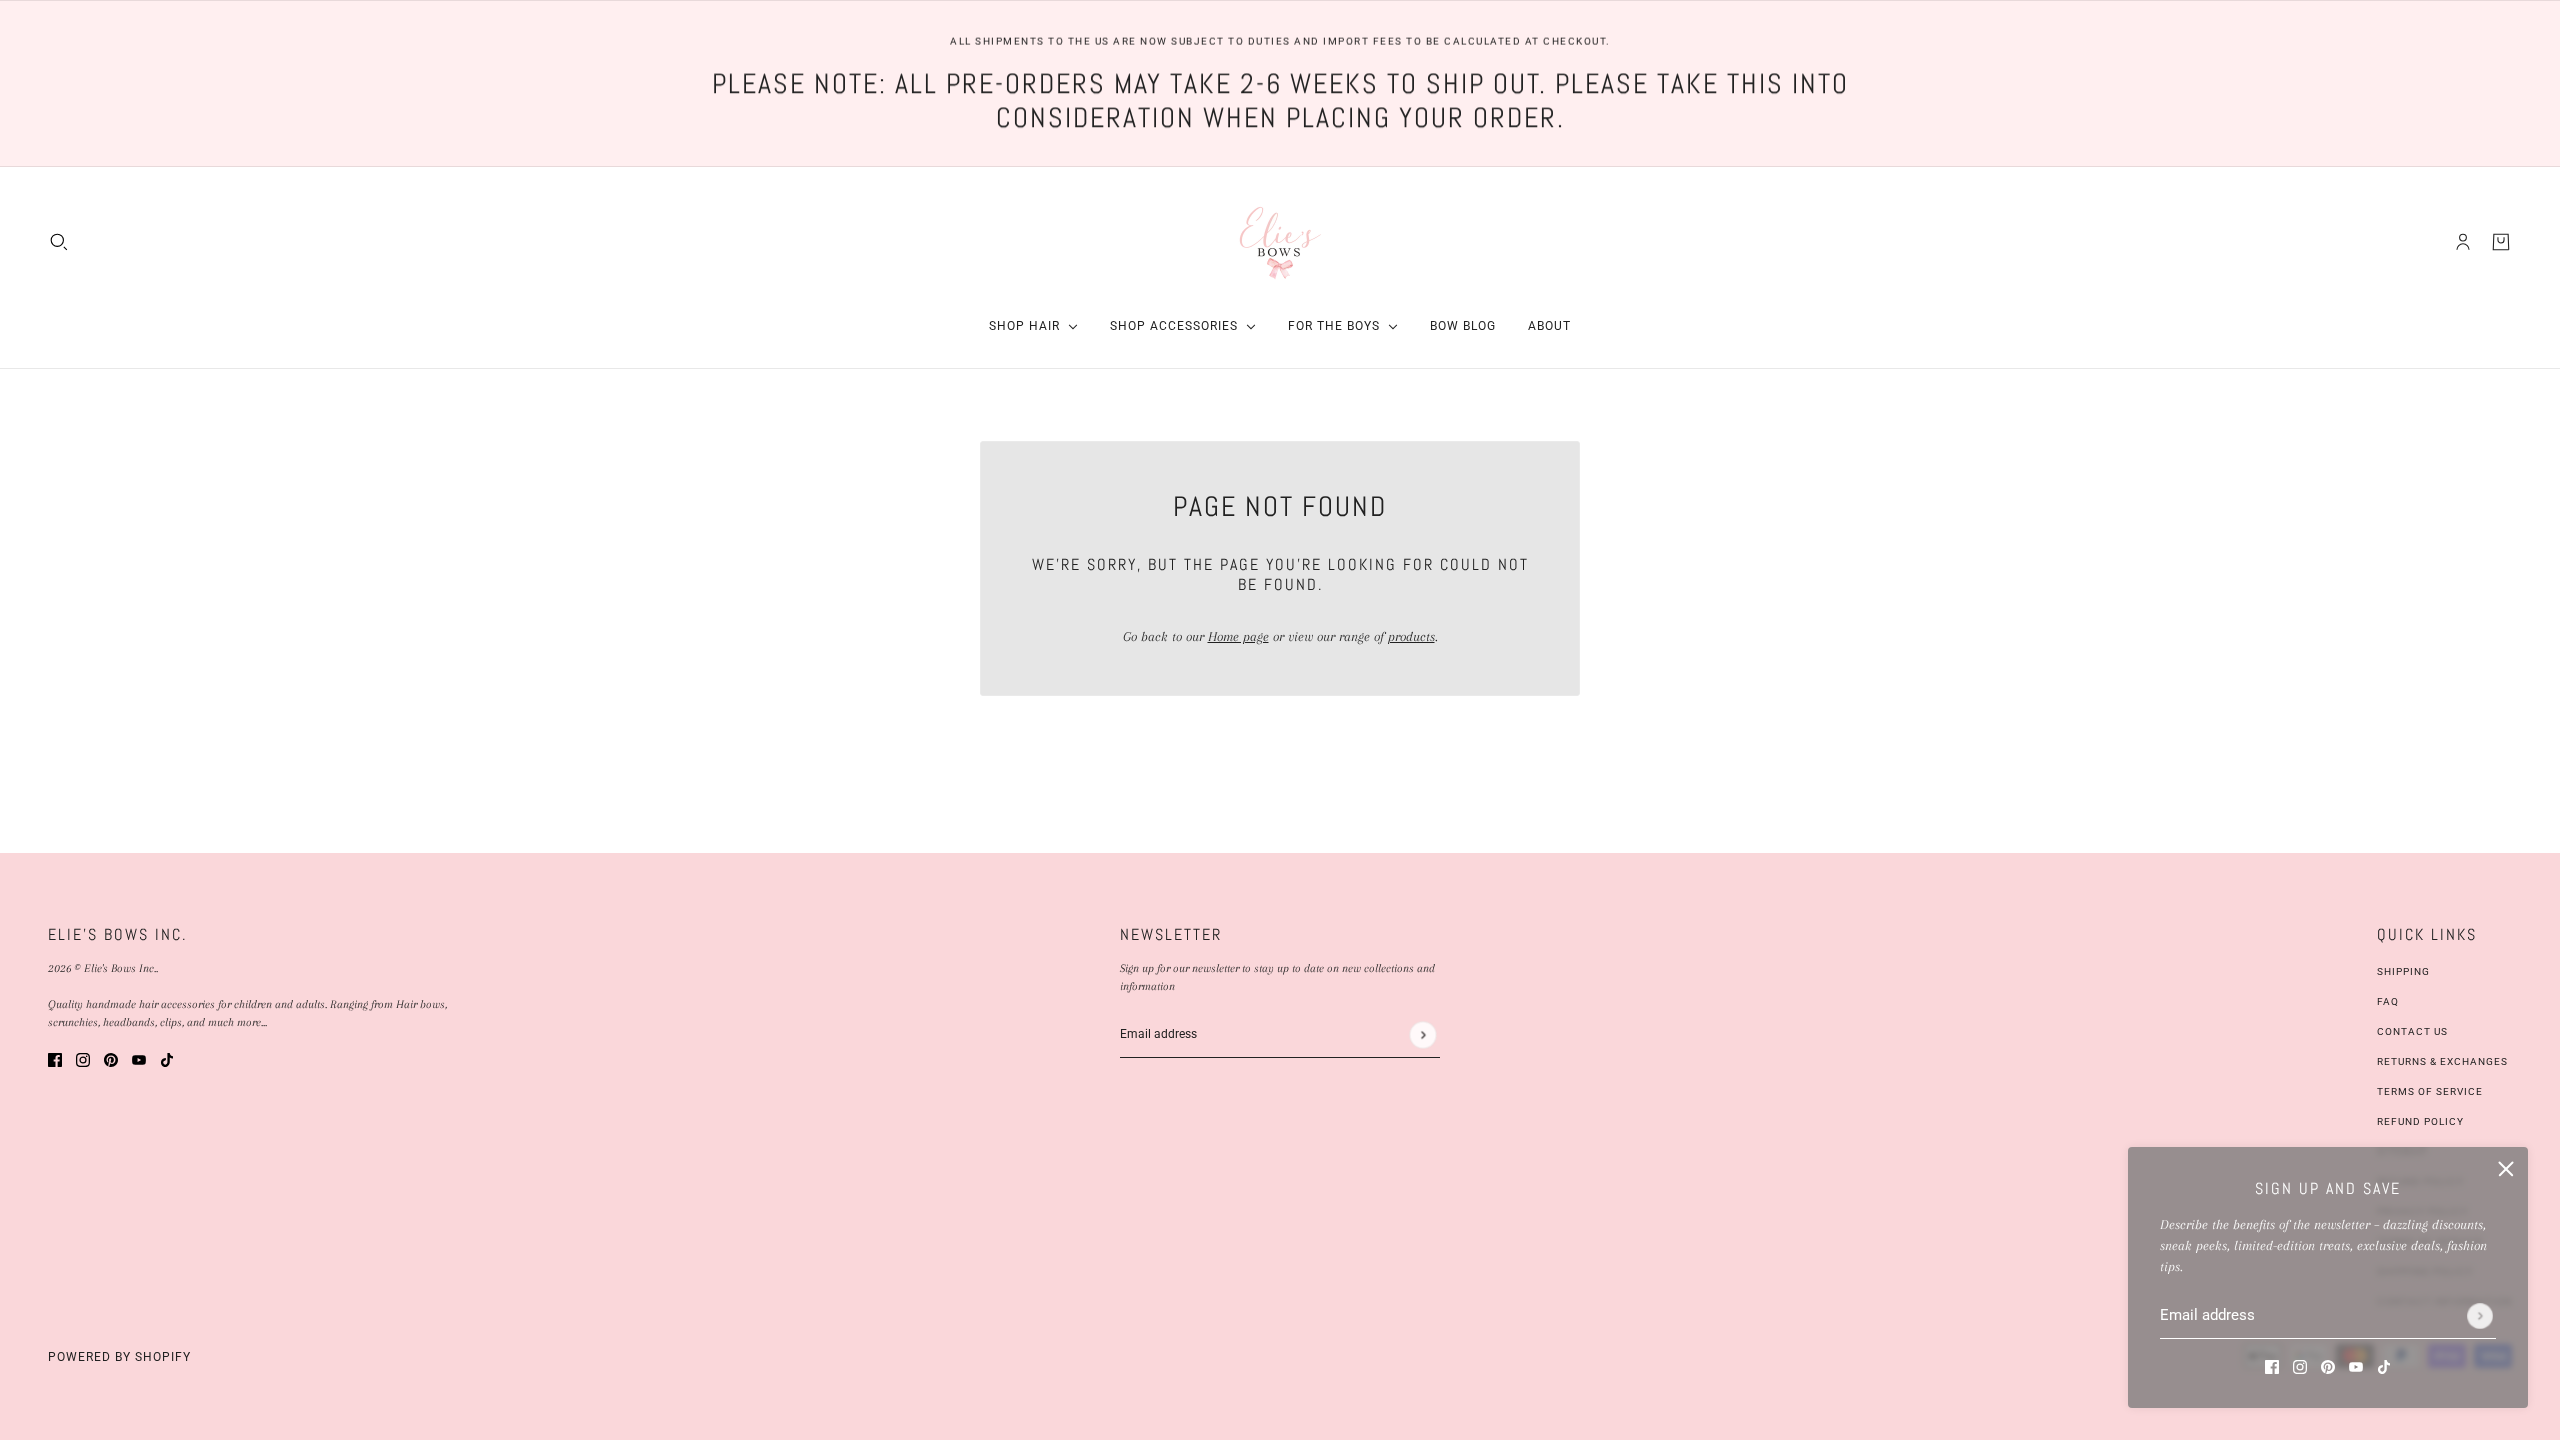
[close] (2506, 1169)
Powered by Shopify (119, 1357)
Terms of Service (2430, 1091)
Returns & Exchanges (2442, 1061)
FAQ (2388, 1001)
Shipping (2403, 971)
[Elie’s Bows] (1280, 241)
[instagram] (2300, 1365)
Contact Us (2412, 1031)
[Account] (2463, 241)
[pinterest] (2328, 1365)
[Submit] (2480, 1316)
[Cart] (2501, 241)
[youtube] (2356, 1365)
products (1411, 636)
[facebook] (2272, 1365)
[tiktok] (2384, 1365)
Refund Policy (2420, 1121)
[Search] (59, 241)
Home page (1238, 636)
